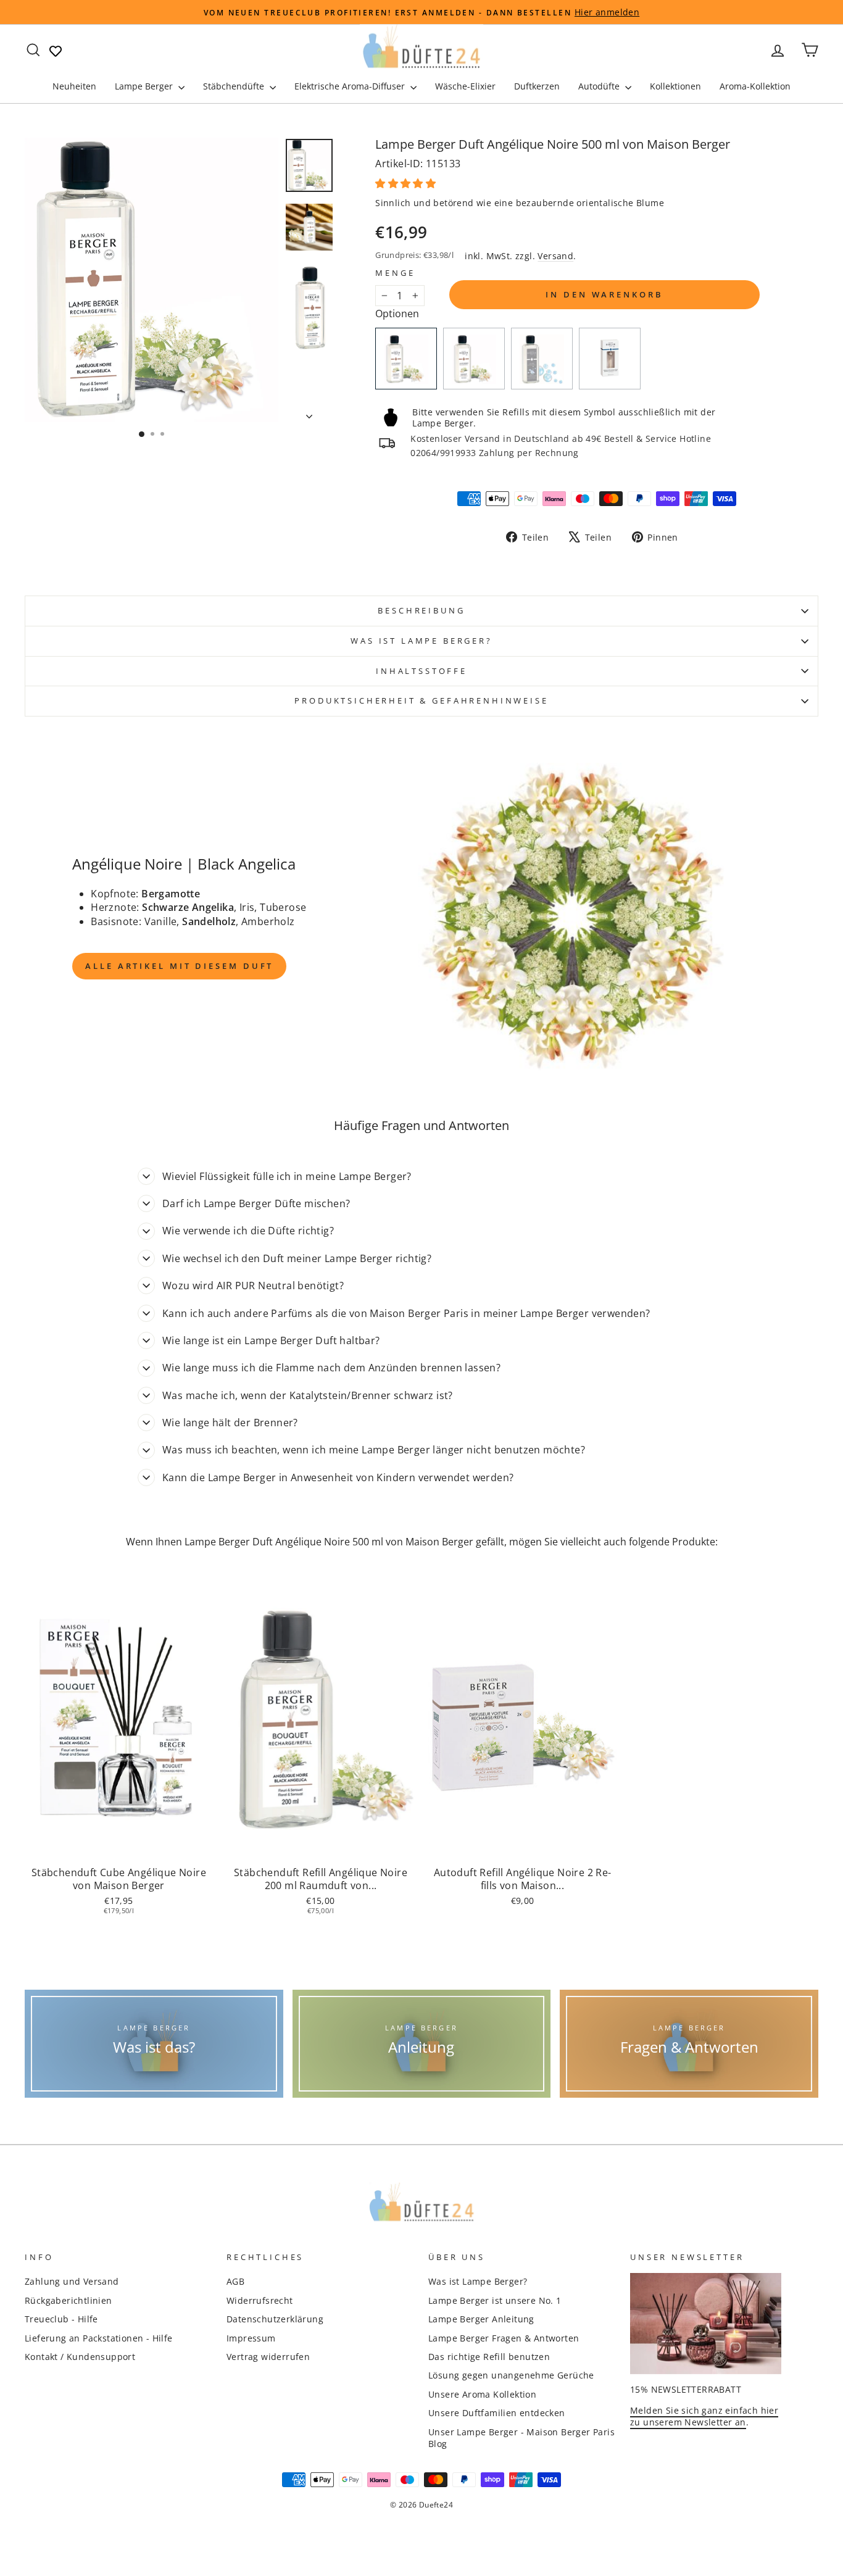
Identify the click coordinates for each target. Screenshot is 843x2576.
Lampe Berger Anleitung (481, 2319)
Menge (395, 273)
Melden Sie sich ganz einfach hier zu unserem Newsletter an (704, 2416)
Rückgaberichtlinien (69, 2300)
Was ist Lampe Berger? (421, 641)
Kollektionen (675, 86)
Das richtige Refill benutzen (489, 2357)
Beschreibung (421, 610)
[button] (407, 183)
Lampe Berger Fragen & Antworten (504, 2338)
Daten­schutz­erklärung (275, 2319)
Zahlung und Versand (72, 2281)
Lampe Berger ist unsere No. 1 (495, 2300)
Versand (555, 256)
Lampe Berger (145, 86)
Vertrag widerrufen (268, 2357)
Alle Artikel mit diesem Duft (179, 966)
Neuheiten (74, 86)
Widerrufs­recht (260, 2300)
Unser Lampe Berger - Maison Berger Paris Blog (521, 2438)
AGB (235, 2281)
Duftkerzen (537, 86)
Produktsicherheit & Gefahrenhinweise (421, 700)
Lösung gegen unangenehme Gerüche (511, 2375)
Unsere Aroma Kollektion (482, 2394)
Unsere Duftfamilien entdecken (497, 2413)
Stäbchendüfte (235, 86)
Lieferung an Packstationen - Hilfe (99, 2338)
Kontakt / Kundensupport (80, 2357)
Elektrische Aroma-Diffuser (351, 86)
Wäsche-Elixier (465, 86)
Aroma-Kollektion (755, 86)
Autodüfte (600, 86)
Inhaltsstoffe (421, 671)
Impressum (251, 2338)
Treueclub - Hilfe (61, 2319)
